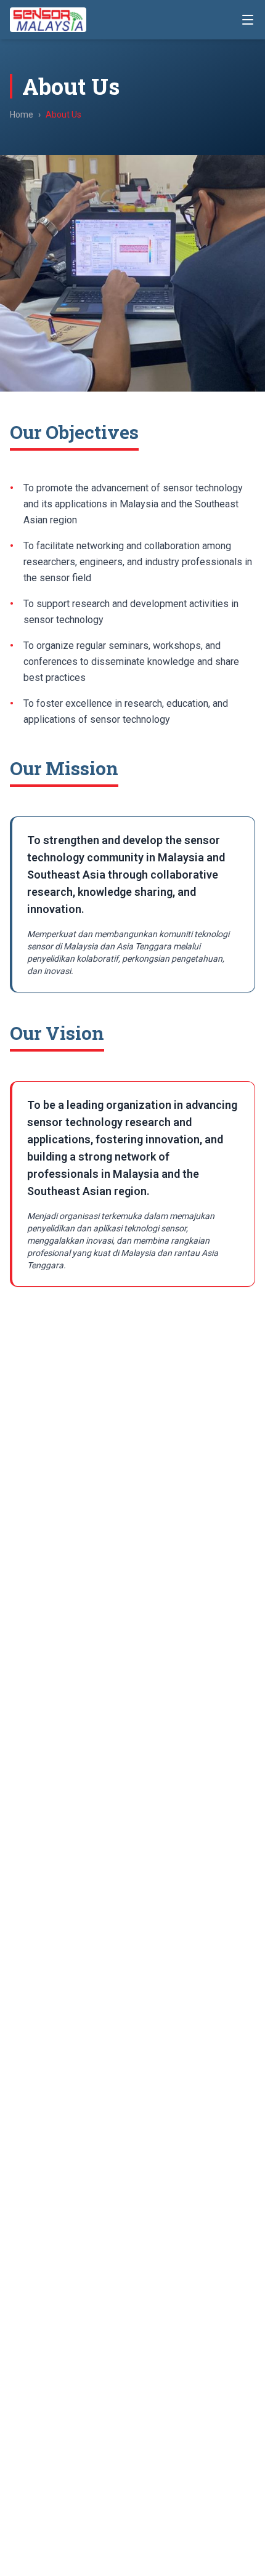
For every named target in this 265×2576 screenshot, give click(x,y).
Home (22, 115)
